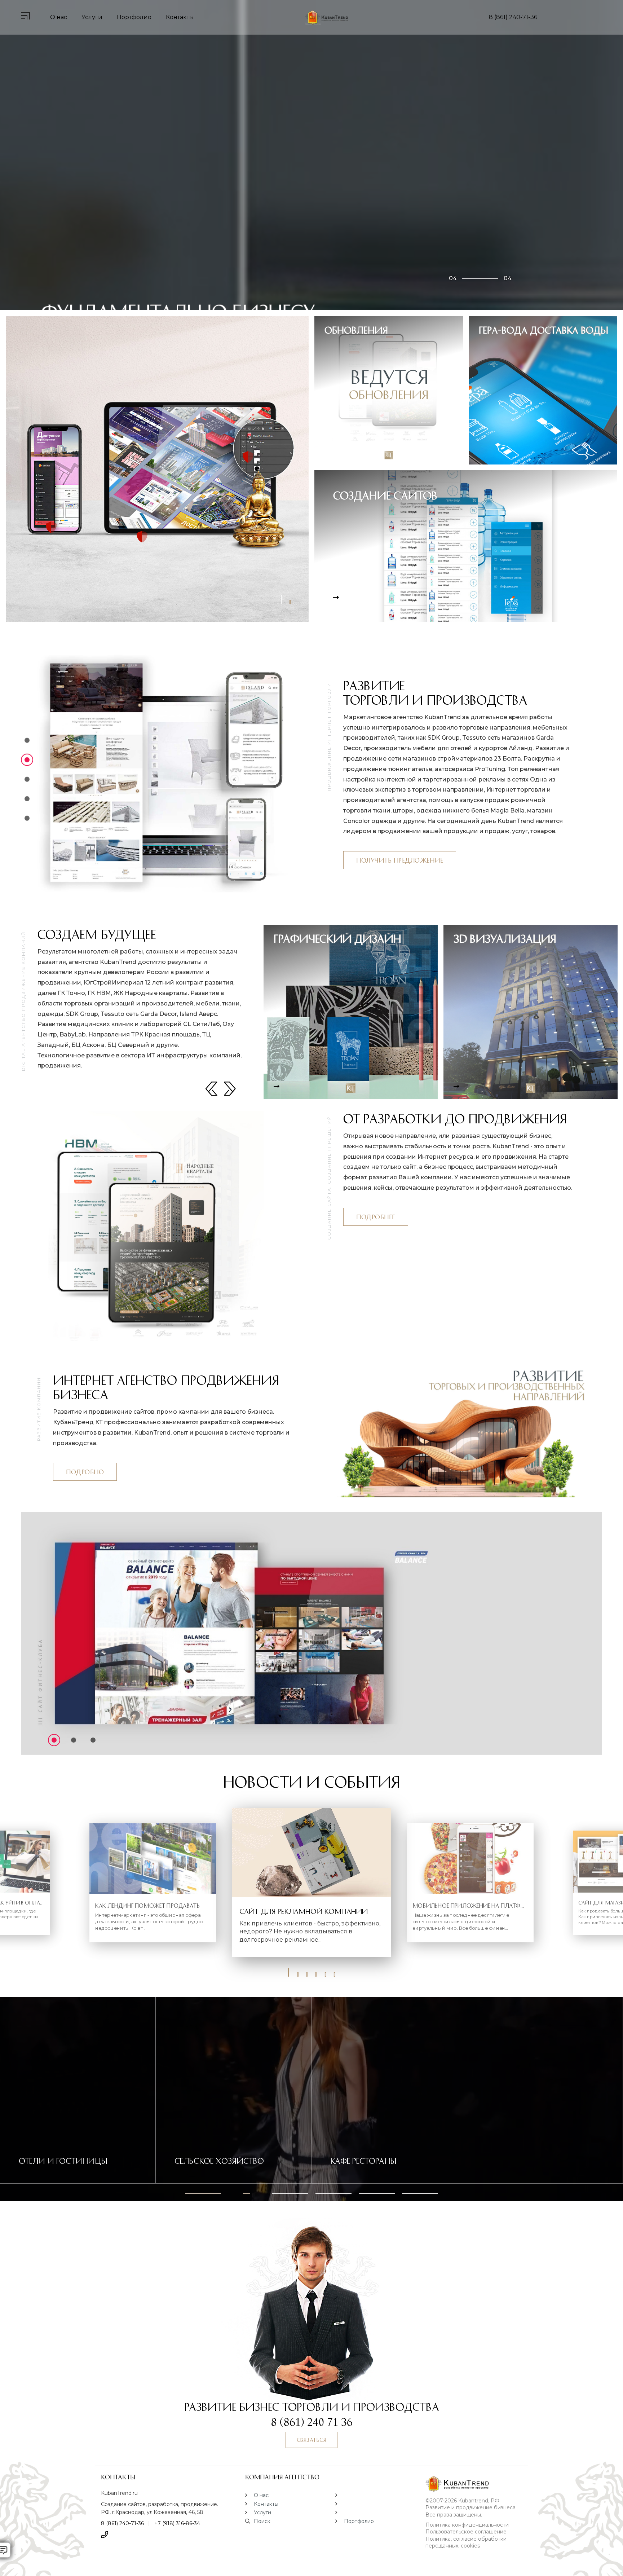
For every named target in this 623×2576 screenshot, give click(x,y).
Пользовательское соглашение (466, 2532)
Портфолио (134, 17)
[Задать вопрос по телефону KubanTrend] (105, 2535)
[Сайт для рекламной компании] (311, 1853)
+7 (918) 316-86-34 (177, 2523)
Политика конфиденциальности (467, 2525)
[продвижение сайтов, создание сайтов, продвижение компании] (474, 2484)
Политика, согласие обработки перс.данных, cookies (466, 2542)
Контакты (180, 17)
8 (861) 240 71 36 (312, 2421)
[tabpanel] (157, 469)
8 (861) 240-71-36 (513, 17)
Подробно (85, 1472)
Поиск (262, 2521)
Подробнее (376, 1217)
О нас (59, 17)
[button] (289, 1974)
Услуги (92, 17)
